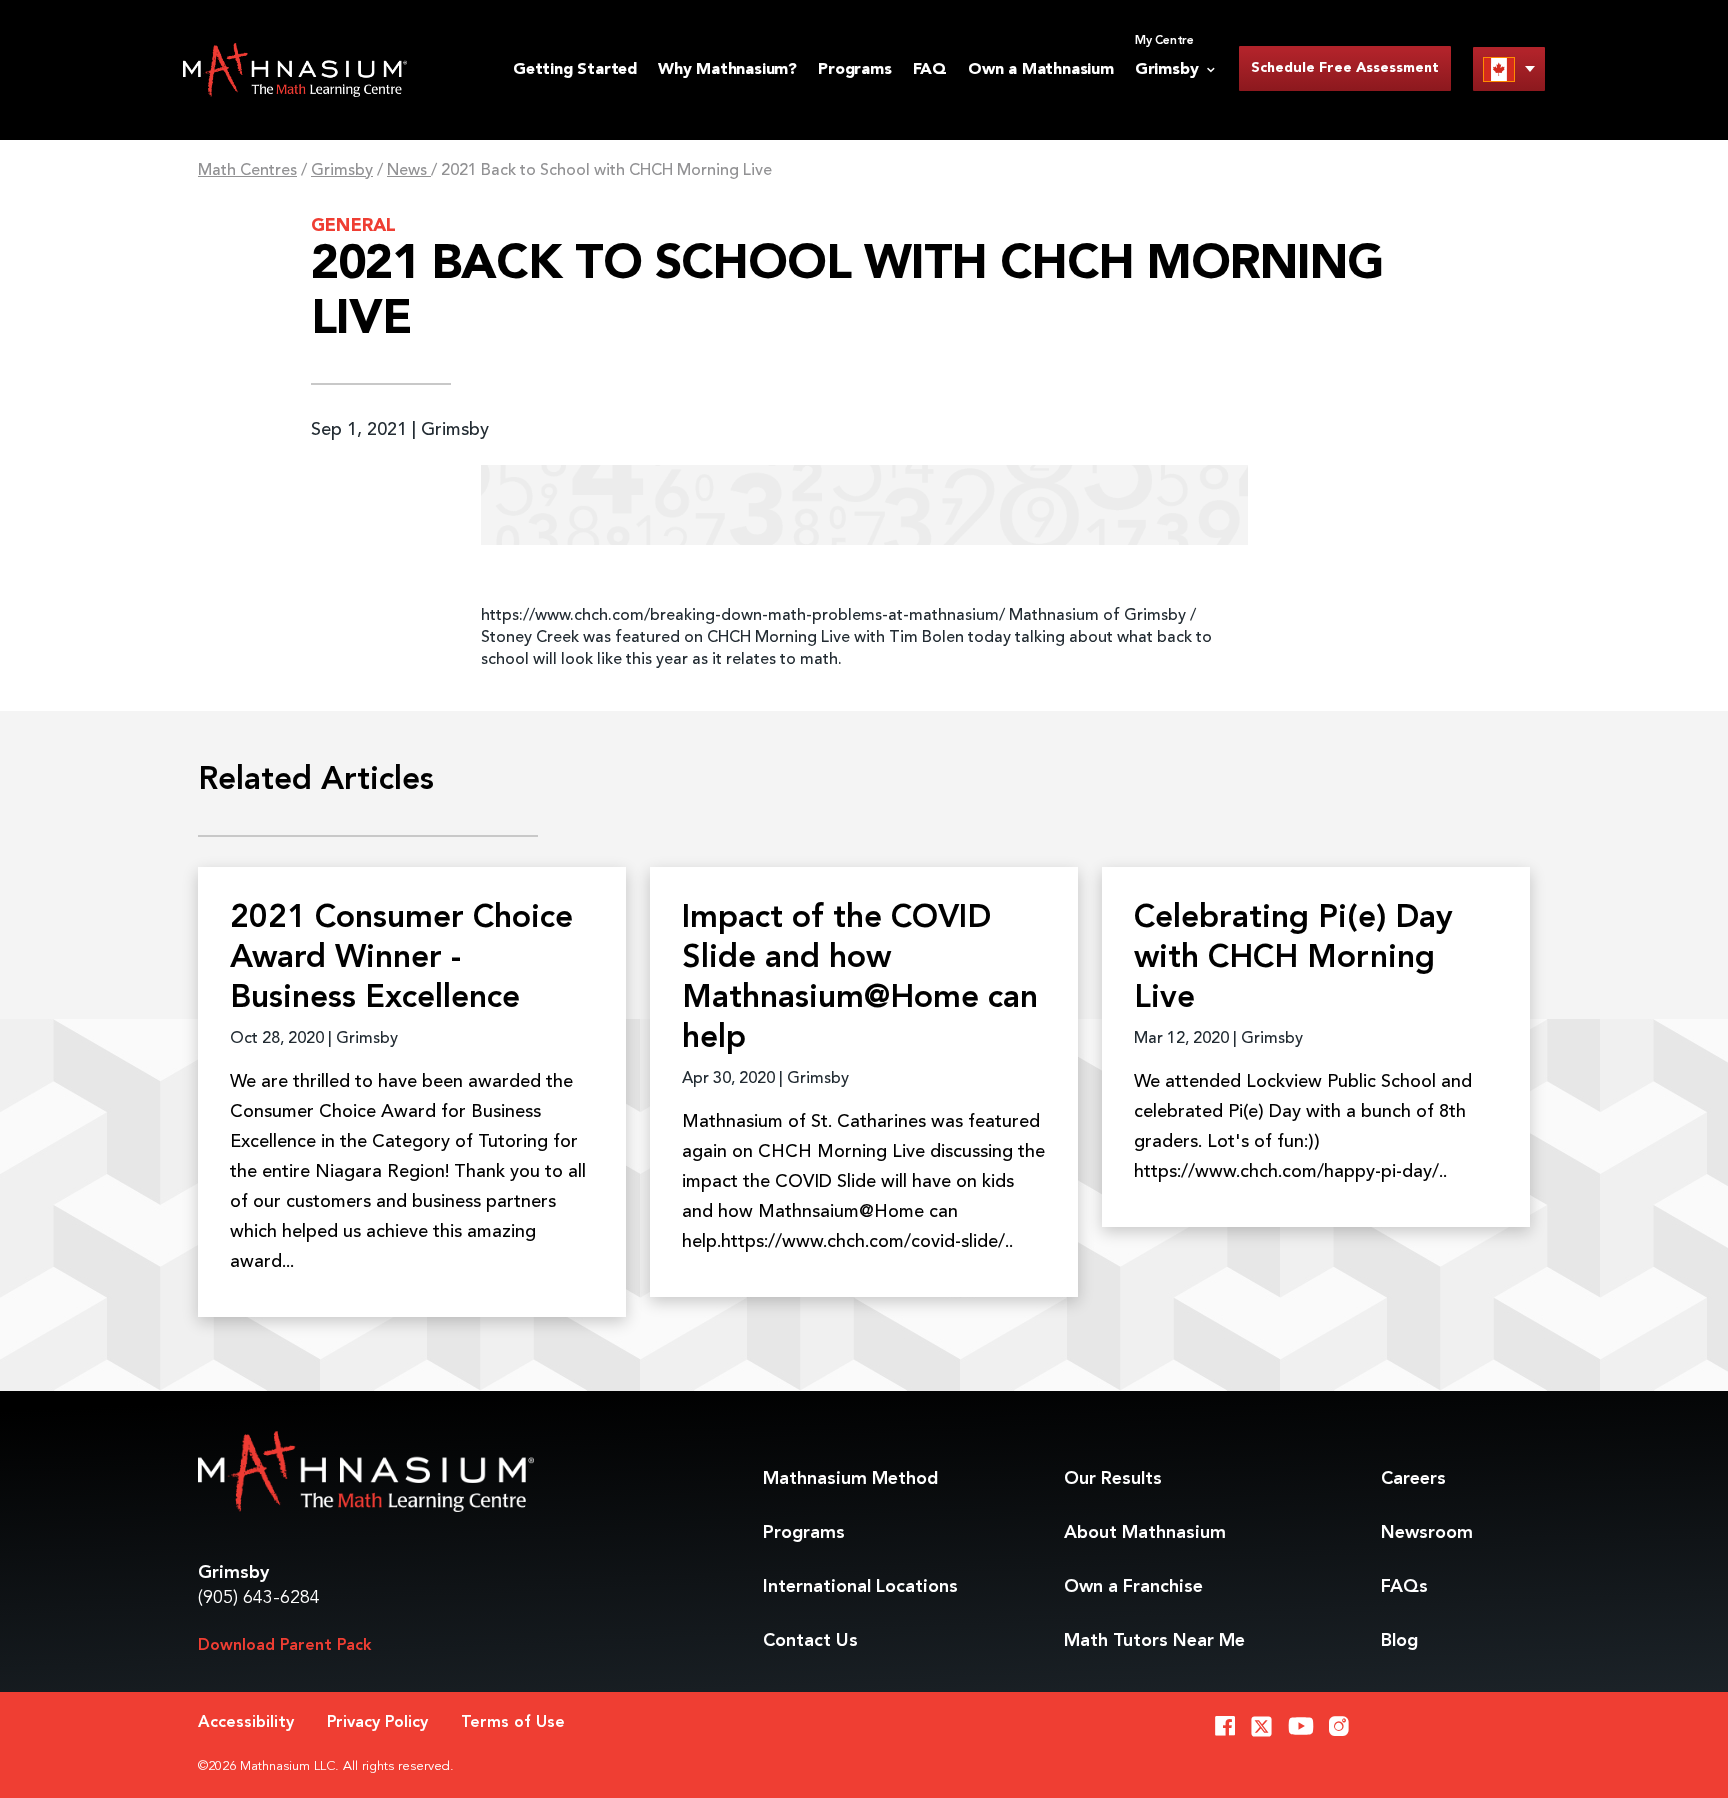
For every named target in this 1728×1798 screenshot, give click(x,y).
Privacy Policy (377, 1723)
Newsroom (1427, 1533)
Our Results (1113, 1479)
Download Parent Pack (285, 1646)
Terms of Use (513, 1723)
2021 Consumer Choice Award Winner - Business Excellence (401, 959)
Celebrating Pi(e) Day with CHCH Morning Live (1293, 959)
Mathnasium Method (850, 1479)
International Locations (860, 1587)
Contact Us (810, 1641)
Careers (1413, 1479)
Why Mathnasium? (727, 70)
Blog (1399, 1641)
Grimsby (342, 171)
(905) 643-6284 (259, 1598)
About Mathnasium (1145, 1533)
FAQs (1404, 1587)
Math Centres (247, 171)
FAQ (930, 70)
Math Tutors (1154, 1641)
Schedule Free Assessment (1345, 68)
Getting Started (575, 70)
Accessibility (246, 1723)
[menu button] (1509, 68)
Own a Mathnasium (1041, 70)
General (353, 226)
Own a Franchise (1133, 1587)
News (409, 171)
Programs (854, 70)
